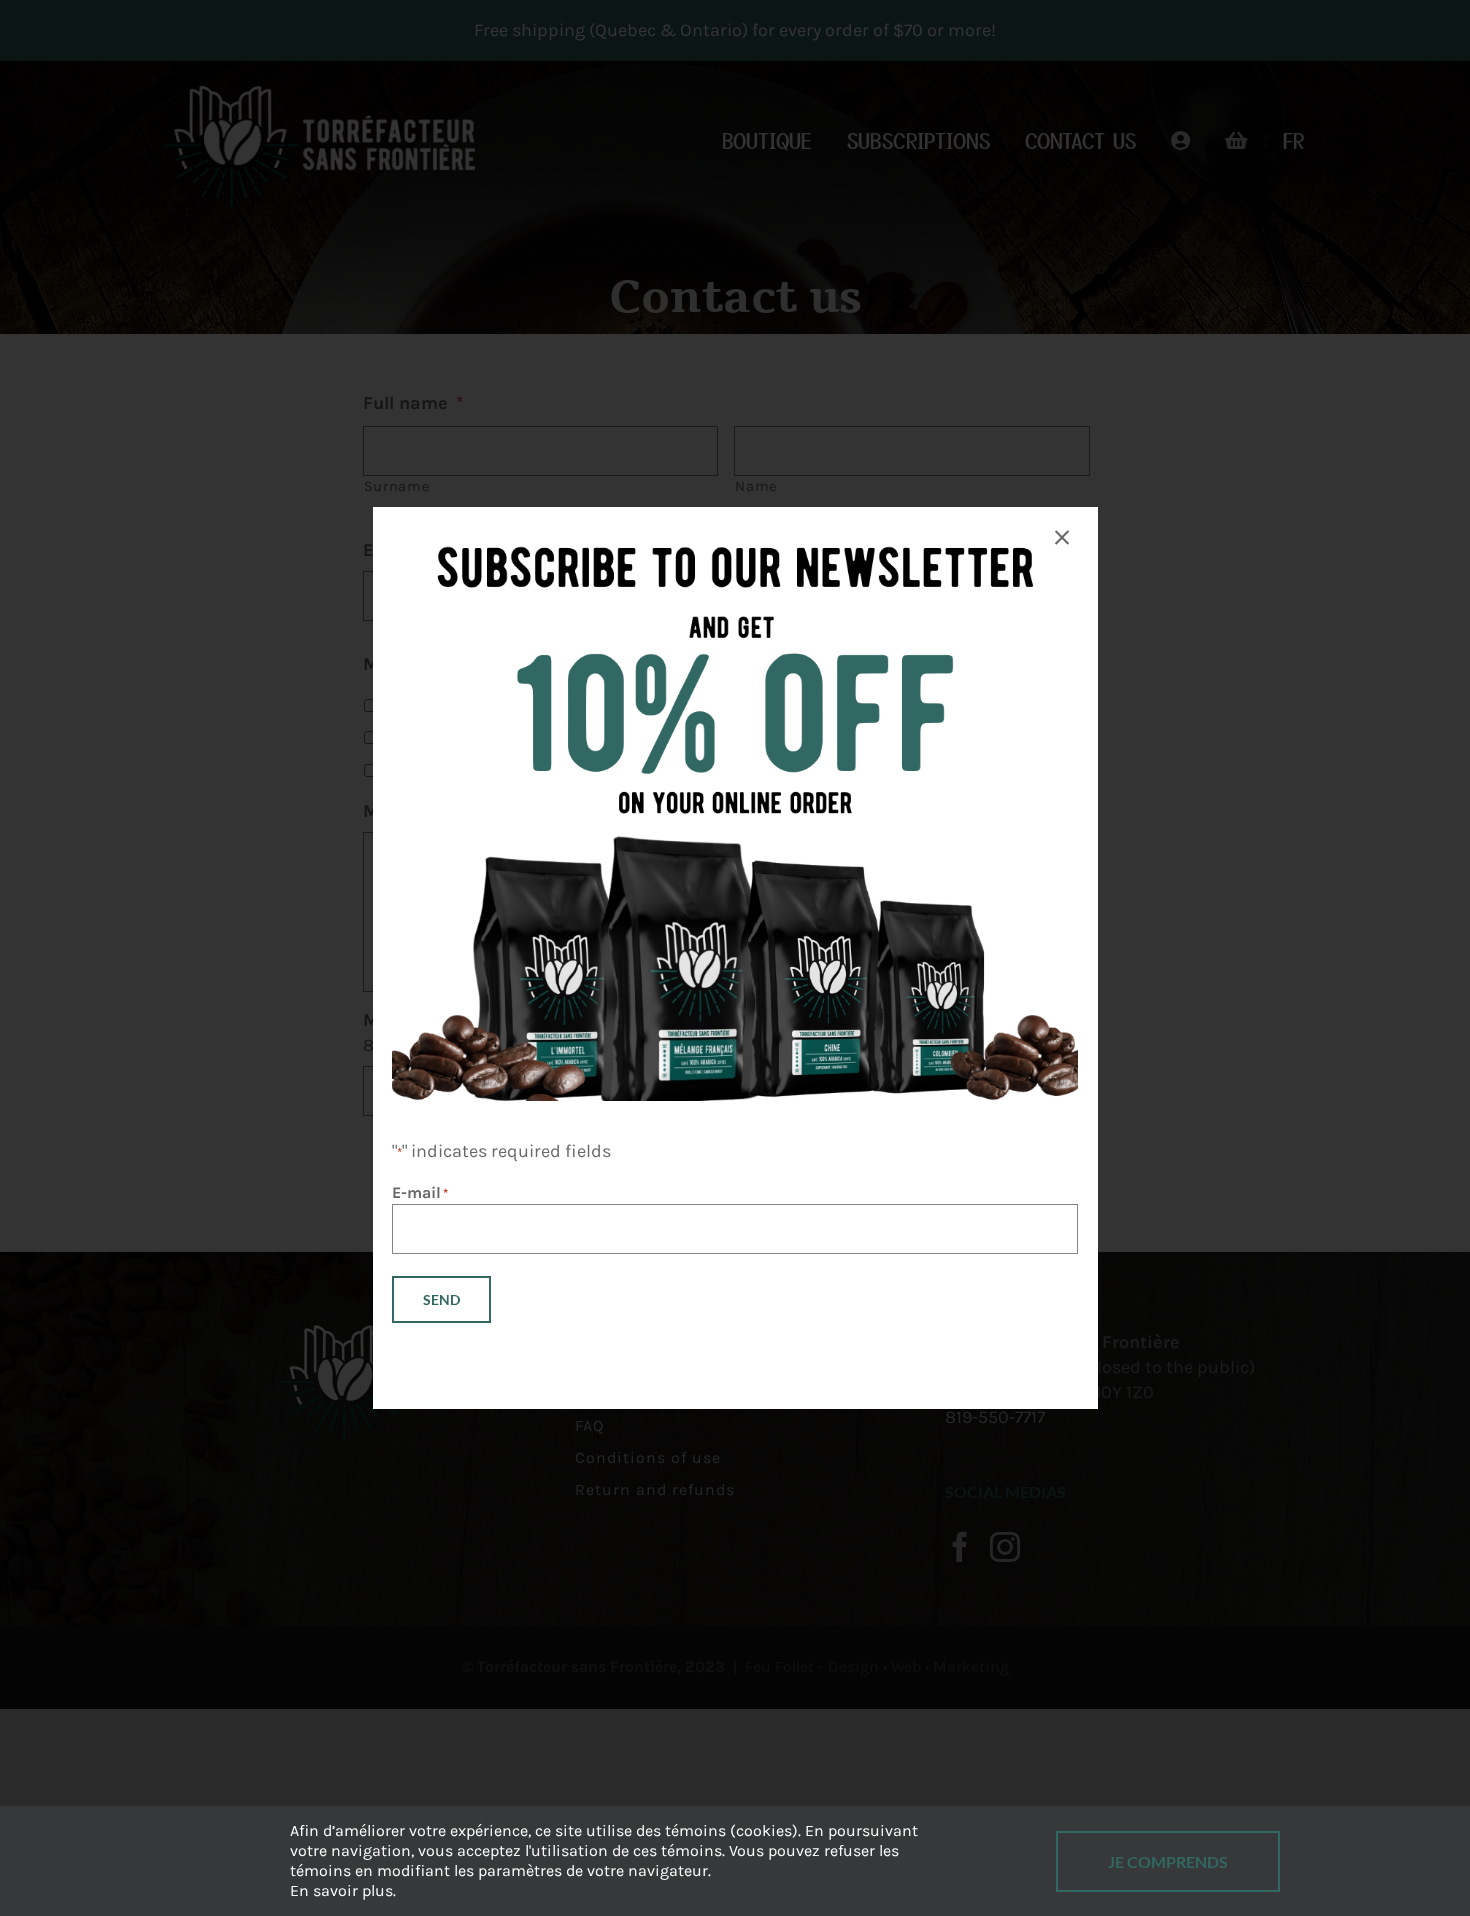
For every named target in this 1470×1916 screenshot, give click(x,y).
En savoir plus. (343, 1890)
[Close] (1062, 538)
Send (441, 1299)
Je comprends (1168, 1861)
